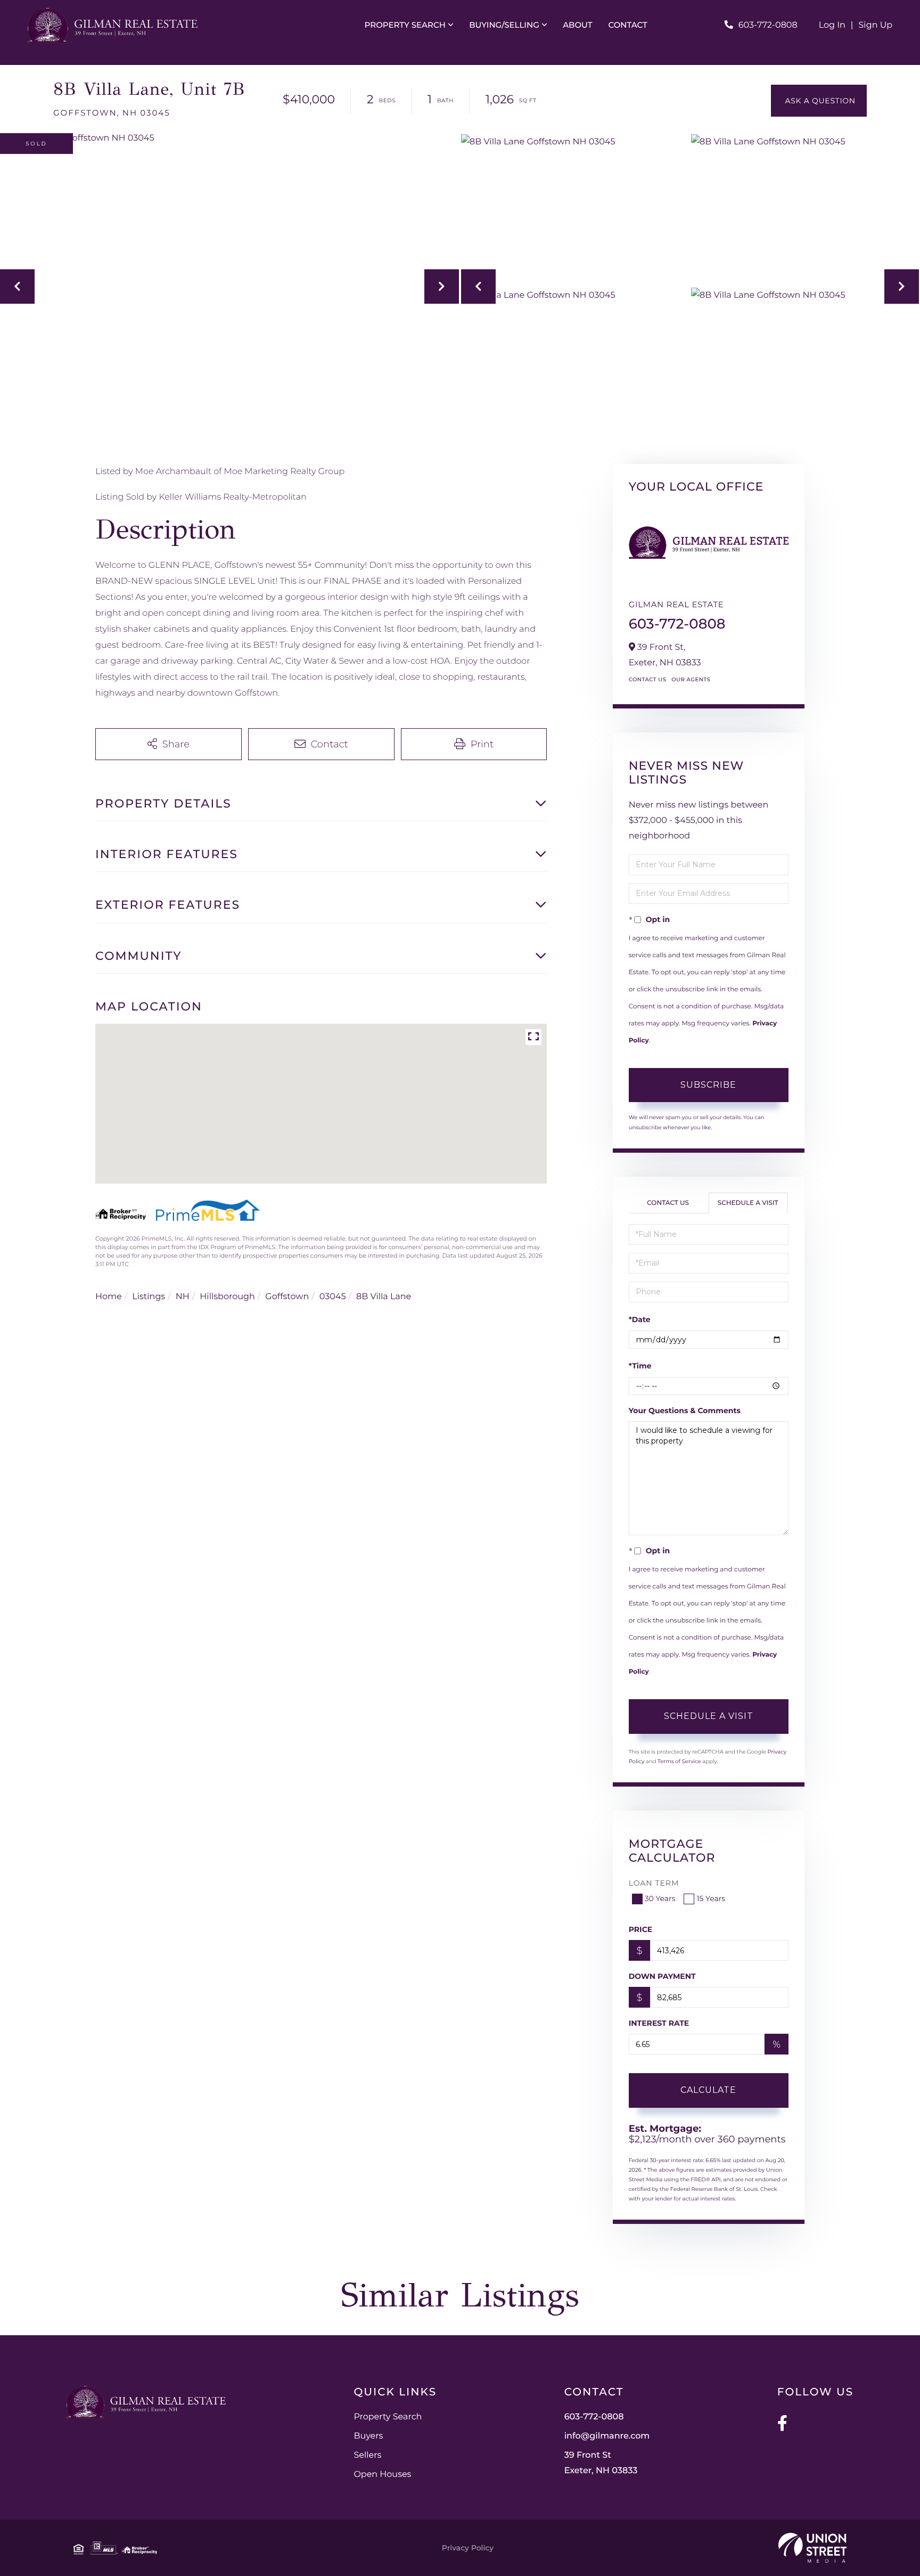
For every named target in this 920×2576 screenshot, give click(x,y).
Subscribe (708, 1085)
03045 (333, 1297)
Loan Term (654, 1883)
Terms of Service (679, 1761)
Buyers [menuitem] (368, 2436)
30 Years (660, 1898)
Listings (149, 1297)
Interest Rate (659, 2023)
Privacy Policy (468, 2548)
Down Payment (662, 1976)
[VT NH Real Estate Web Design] (812, 2548)
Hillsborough (227, 1297)
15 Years (711, 1898)
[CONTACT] (819, 101)
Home (109, 1297)
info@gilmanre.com (607, 2436)
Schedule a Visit (748, 1203)
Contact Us (648, 679)
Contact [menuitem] (628, 25)
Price (641, 1929)
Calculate (708, 2090)
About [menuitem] (577, 25)
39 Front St (601, 2463)
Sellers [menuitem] (367, 2455)
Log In (832, 25)
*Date (640, 1319)
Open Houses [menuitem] (382, 2475)
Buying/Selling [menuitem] (504, 25)
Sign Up (876, 25)
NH (183, 1297)
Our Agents (691, 679)
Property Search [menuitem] (405, 25)
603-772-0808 (768, 25)
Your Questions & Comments (685, 1411)
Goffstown (287, 1297)
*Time (640, 1366)
